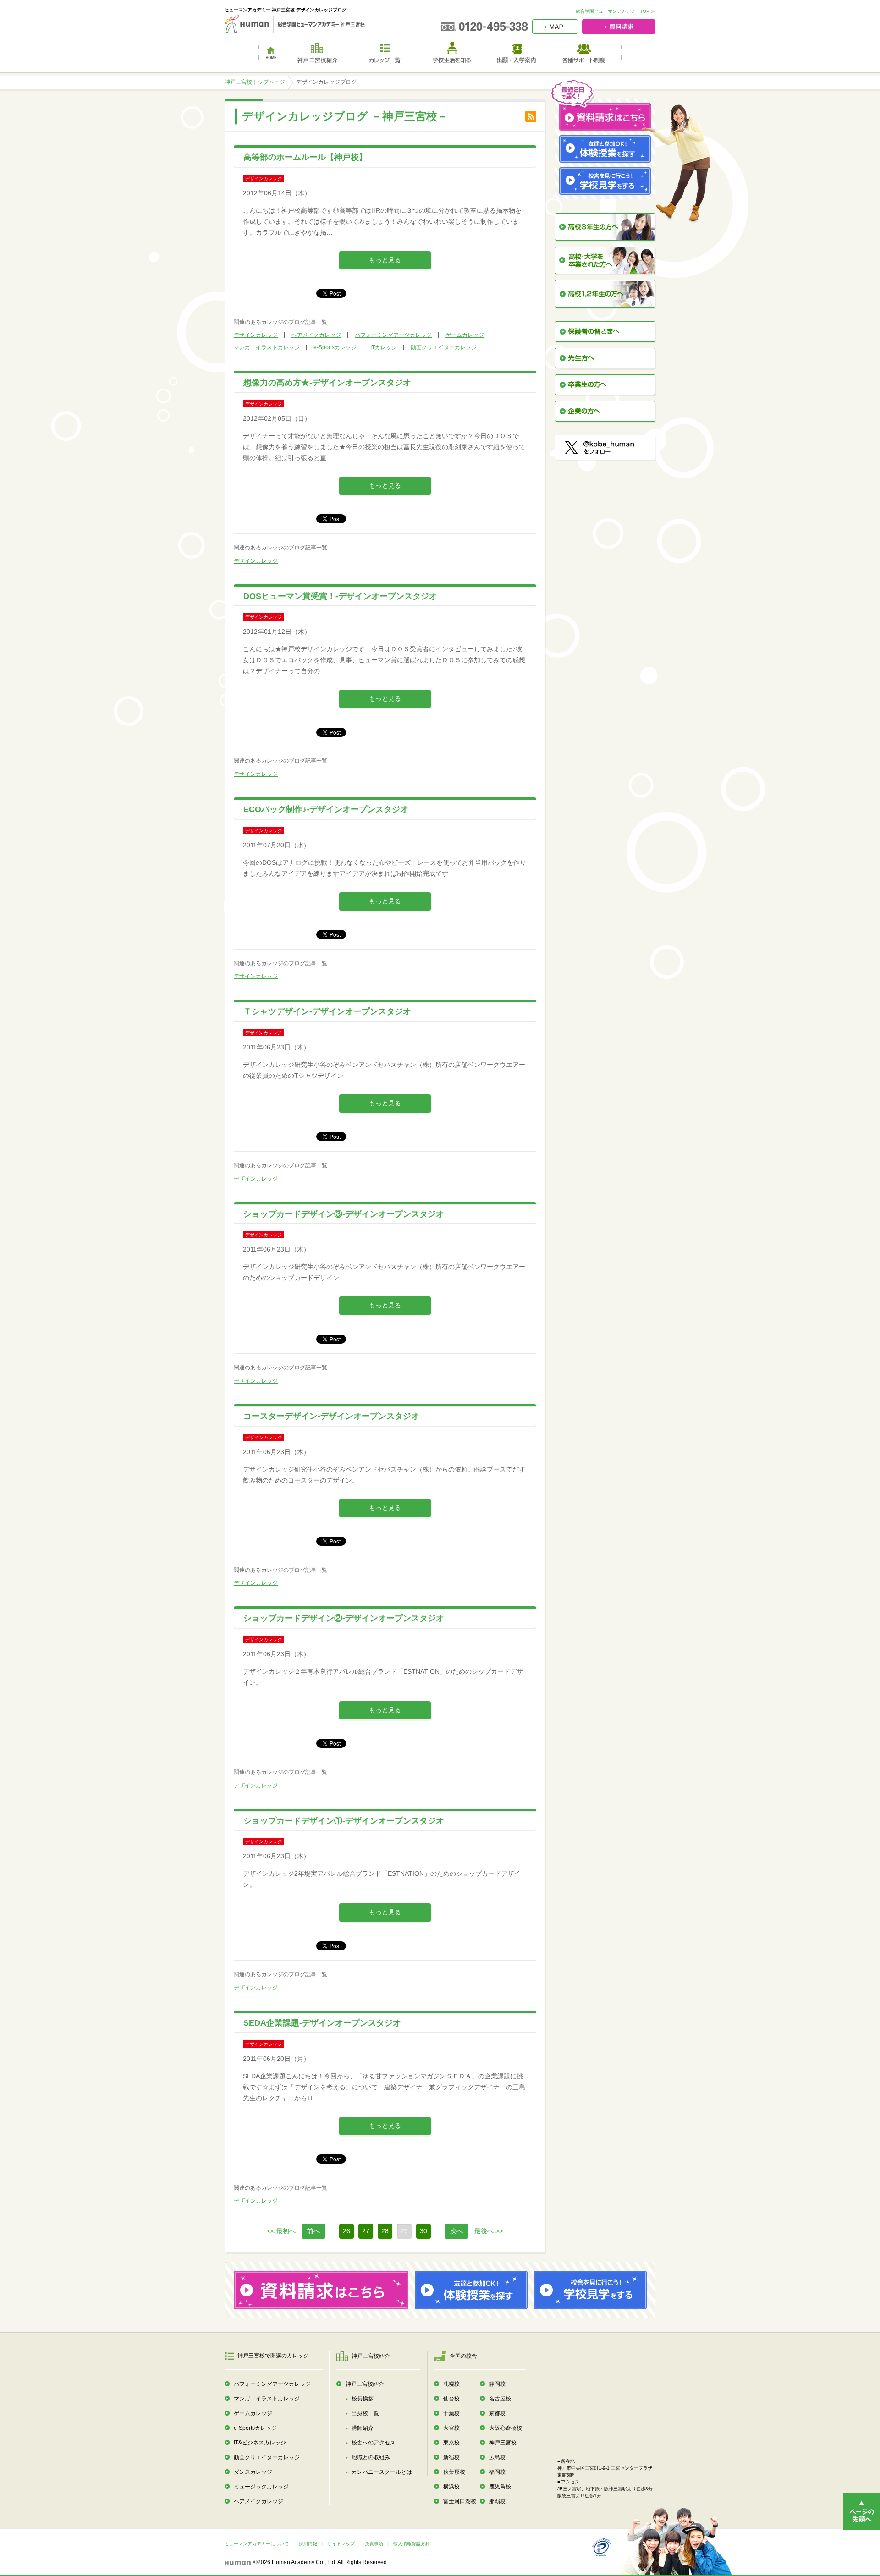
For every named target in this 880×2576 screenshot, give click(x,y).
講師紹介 (363, 2428)
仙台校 (451, 2399)
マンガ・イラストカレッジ (267, 347)
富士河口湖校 (460, 2501)
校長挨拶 (363, 2399)
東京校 (451, 2443)
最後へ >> (489, 2231)
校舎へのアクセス (374, 2443)
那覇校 (497, 2501)
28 (385, 2231)
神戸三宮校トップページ (255, 82)
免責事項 (374, 2544)
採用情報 (308, 2544)
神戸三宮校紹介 (365, 2384)
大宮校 (451, 2428)
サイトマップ (341, 2544)
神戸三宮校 (503, 2443)
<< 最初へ (281, 2231)
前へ (313, 2231)
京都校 (497, 2413)
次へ (456, 2231)
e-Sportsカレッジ (335, 347)
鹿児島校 (500, 2487)
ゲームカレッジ (465, 335)
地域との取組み (371, 2457)
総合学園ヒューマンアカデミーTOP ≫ (616, 11)
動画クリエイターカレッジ (444, 347)
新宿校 (451, 2457)
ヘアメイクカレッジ (316, 335)
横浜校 (451, 2487)
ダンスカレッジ (253, 2472)
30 (423, 2231)
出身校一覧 (365, 2413)
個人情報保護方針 (412, 2544)
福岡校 (497, 2472)
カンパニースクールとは (382, 2472)
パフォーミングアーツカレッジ (393, 335)
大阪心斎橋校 (506, 2428)
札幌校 (451, 2384)
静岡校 (497, 2384)
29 (404, 2231)
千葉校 (451, 2413)
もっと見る (385, 260)
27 (366, 2231)
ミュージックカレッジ (261, 2487)
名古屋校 (500, 2399)
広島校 (497, 2457)
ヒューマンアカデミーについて (257, 2544)
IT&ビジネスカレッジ (260, 2443)
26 (346, 2231)
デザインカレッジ (256, 335)
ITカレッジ (384, 347)
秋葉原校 (454, 2472)
